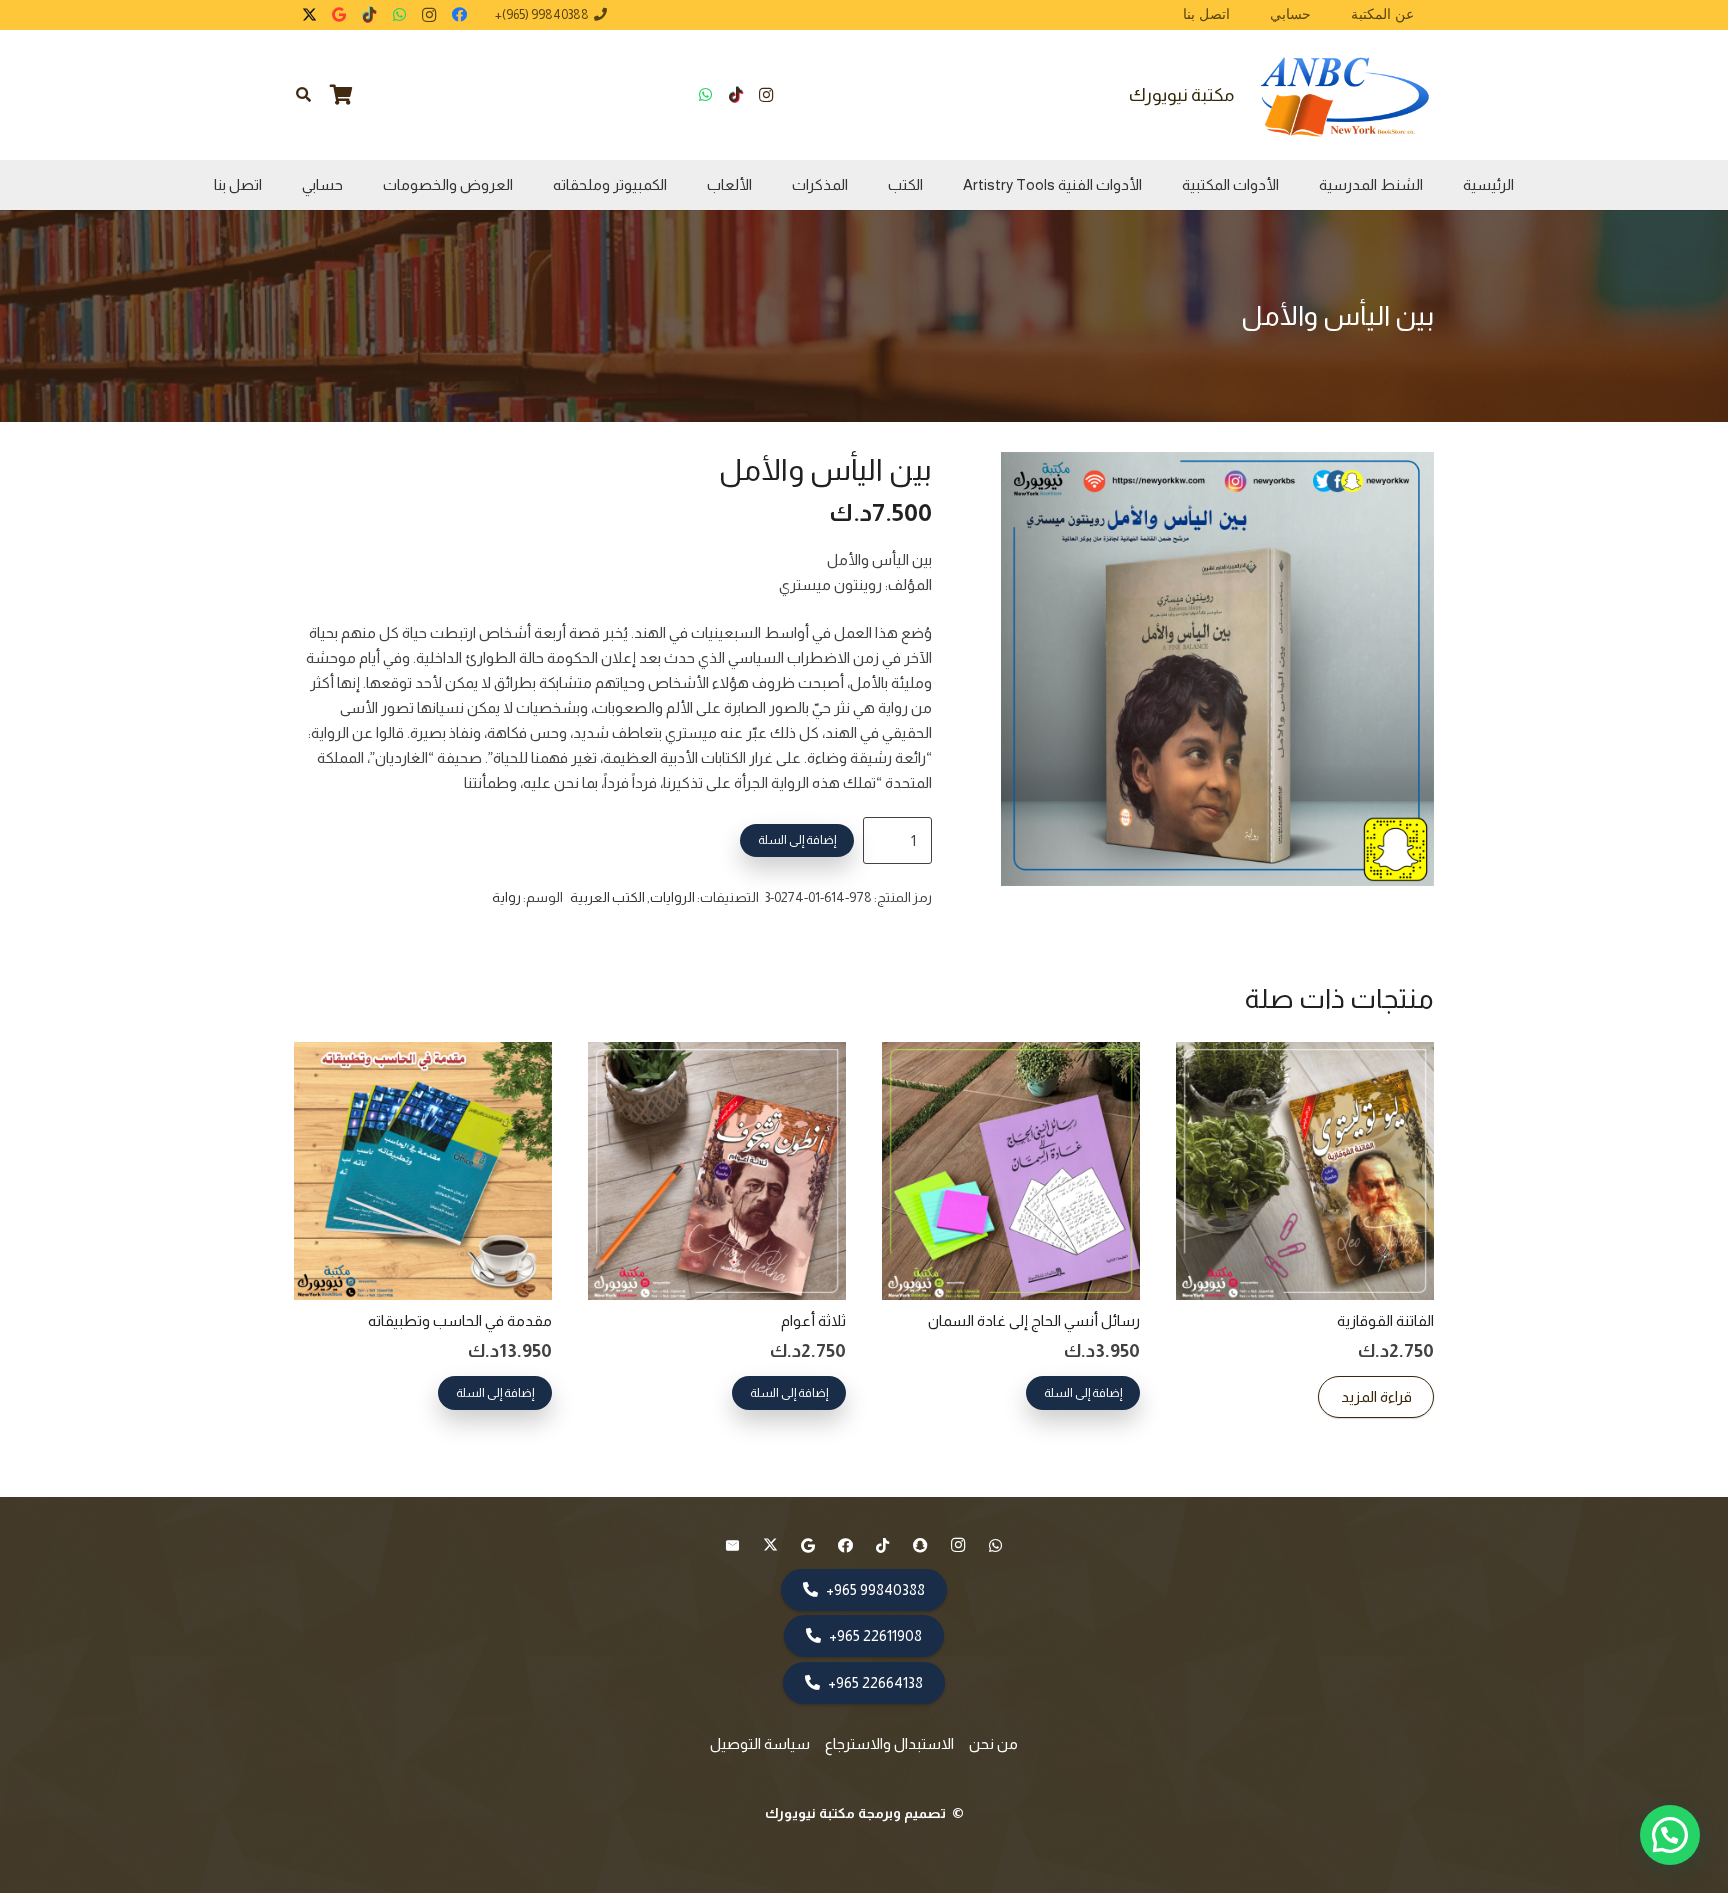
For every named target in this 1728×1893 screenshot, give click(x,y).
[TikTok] (369, 15)
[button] (303, 95)
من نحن (993, 1743)
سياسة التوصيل (760, 1743)
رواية (506, 897)
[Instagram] (429, 15)
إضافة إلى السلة (797, 840)
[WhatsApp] (399, 15)
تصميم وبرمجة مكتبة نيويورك (857, 1813)
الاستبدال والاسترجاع (889, 1743)
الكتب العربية (607, 897)
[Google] (339, 15)
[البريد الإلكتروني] (733, 1546)
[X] (309, 15)
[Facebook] (459, 15)
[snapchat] (921, 1546)
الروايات (672, 897)
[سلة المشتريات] (342, 95)
